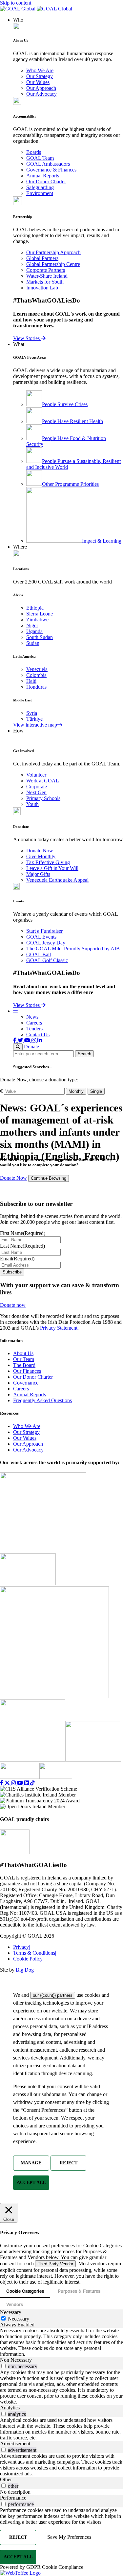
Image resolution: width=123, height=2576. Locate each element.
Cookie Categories (25, 2291)
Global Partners (42, 258)
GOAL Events (41, 937)
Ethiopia (35, 608)
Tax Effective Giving (48, 862)
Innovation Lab (42, 288)
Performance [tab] (13, 2498)
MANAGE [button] (31, 2163)
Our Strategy (40, 76)
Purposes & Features (79, 2291)
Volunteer (36, 775)
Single (96, 1091)
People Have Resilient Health (72, 421)
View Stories (27, 338)
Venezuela (37, 669)
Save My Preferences (69, 2537)
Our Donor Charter (46, 181)
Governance (26, 1383)
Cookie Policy (28, 1959)
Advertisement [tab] (15, 2444)
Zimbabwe (37, 620)
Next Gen (36, 792)
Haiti (31, 681)
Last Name (22, 1246)
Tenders (34, 1029)
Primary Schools (43, 798)
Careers (34, 1023)
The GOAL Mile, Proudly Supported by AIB (73, 949)
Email (17, 1259)
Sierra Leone (40, 614)
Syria (32, 713)
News (32, 1017)
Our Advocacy (41, 94)
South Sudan (40, 637)
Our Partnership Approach (53, 252)
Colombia (36, 675)
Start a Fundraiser (44, 931)
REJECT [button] (69, 2163)
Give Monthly (41, 856)
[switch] (3, 2366)
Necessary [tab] (11, 2312)
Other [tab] (6, 2479)
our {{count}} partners (53, 1995)
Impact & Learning (102, 541)
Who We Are (40, 70)
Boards (34, 152)
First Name (23, 1233)
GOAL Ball (39, 954)
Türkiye (34, 719)
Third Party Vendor (55, 2264)
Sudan (33, 643)
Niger (32, 625)
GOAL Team (40, 158)
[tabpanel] (61, 2342)
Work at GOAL (43, 781)
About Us (23, 1353)
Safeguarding (40, 187)
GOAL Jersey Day (46, 943)
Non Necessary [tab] (16, 2360)
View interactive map (35, 725)
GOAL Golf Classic (47, 960)
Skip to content (16, 3)
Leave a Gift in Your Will (52, 868)
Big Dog (25, 1970)
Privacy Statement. (59, 1328)
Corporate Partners (46, 270)
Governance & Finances (51, 170)
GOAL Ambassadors (48, 164)
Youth (32, 804)
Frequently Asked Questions (42, 1400)
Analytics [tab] (10, 2408)
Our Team (24, 1359)
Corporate (37, 787)
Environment (40, 193)
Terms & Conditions (35, 1953)
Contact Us (38, 1034)
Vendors (15, 2304)
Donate (31, 1047)
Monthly (76, 1091)
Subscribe (12, 1272)
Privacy (21, 1947)
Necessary (19, 2319)
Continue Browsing (49, 1178)
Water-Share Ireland (47, 276)
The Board (24, 1365)
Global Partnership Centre (53, 264)
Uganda (34, 631)
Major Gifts (38, 874)
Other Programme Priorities (70, 484)
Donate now (13, 1305)
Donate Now (40, 851)
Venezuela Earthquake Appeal (57, 880)
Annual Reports (43, 176)
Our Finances (27, 1371)
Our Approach (41, 88)
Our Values (38, 82)
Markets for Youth (45, 282)
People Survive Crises (65, 404)
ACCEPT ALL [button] (31, 2182)
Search (84, 1054)
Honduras (36, 687)
